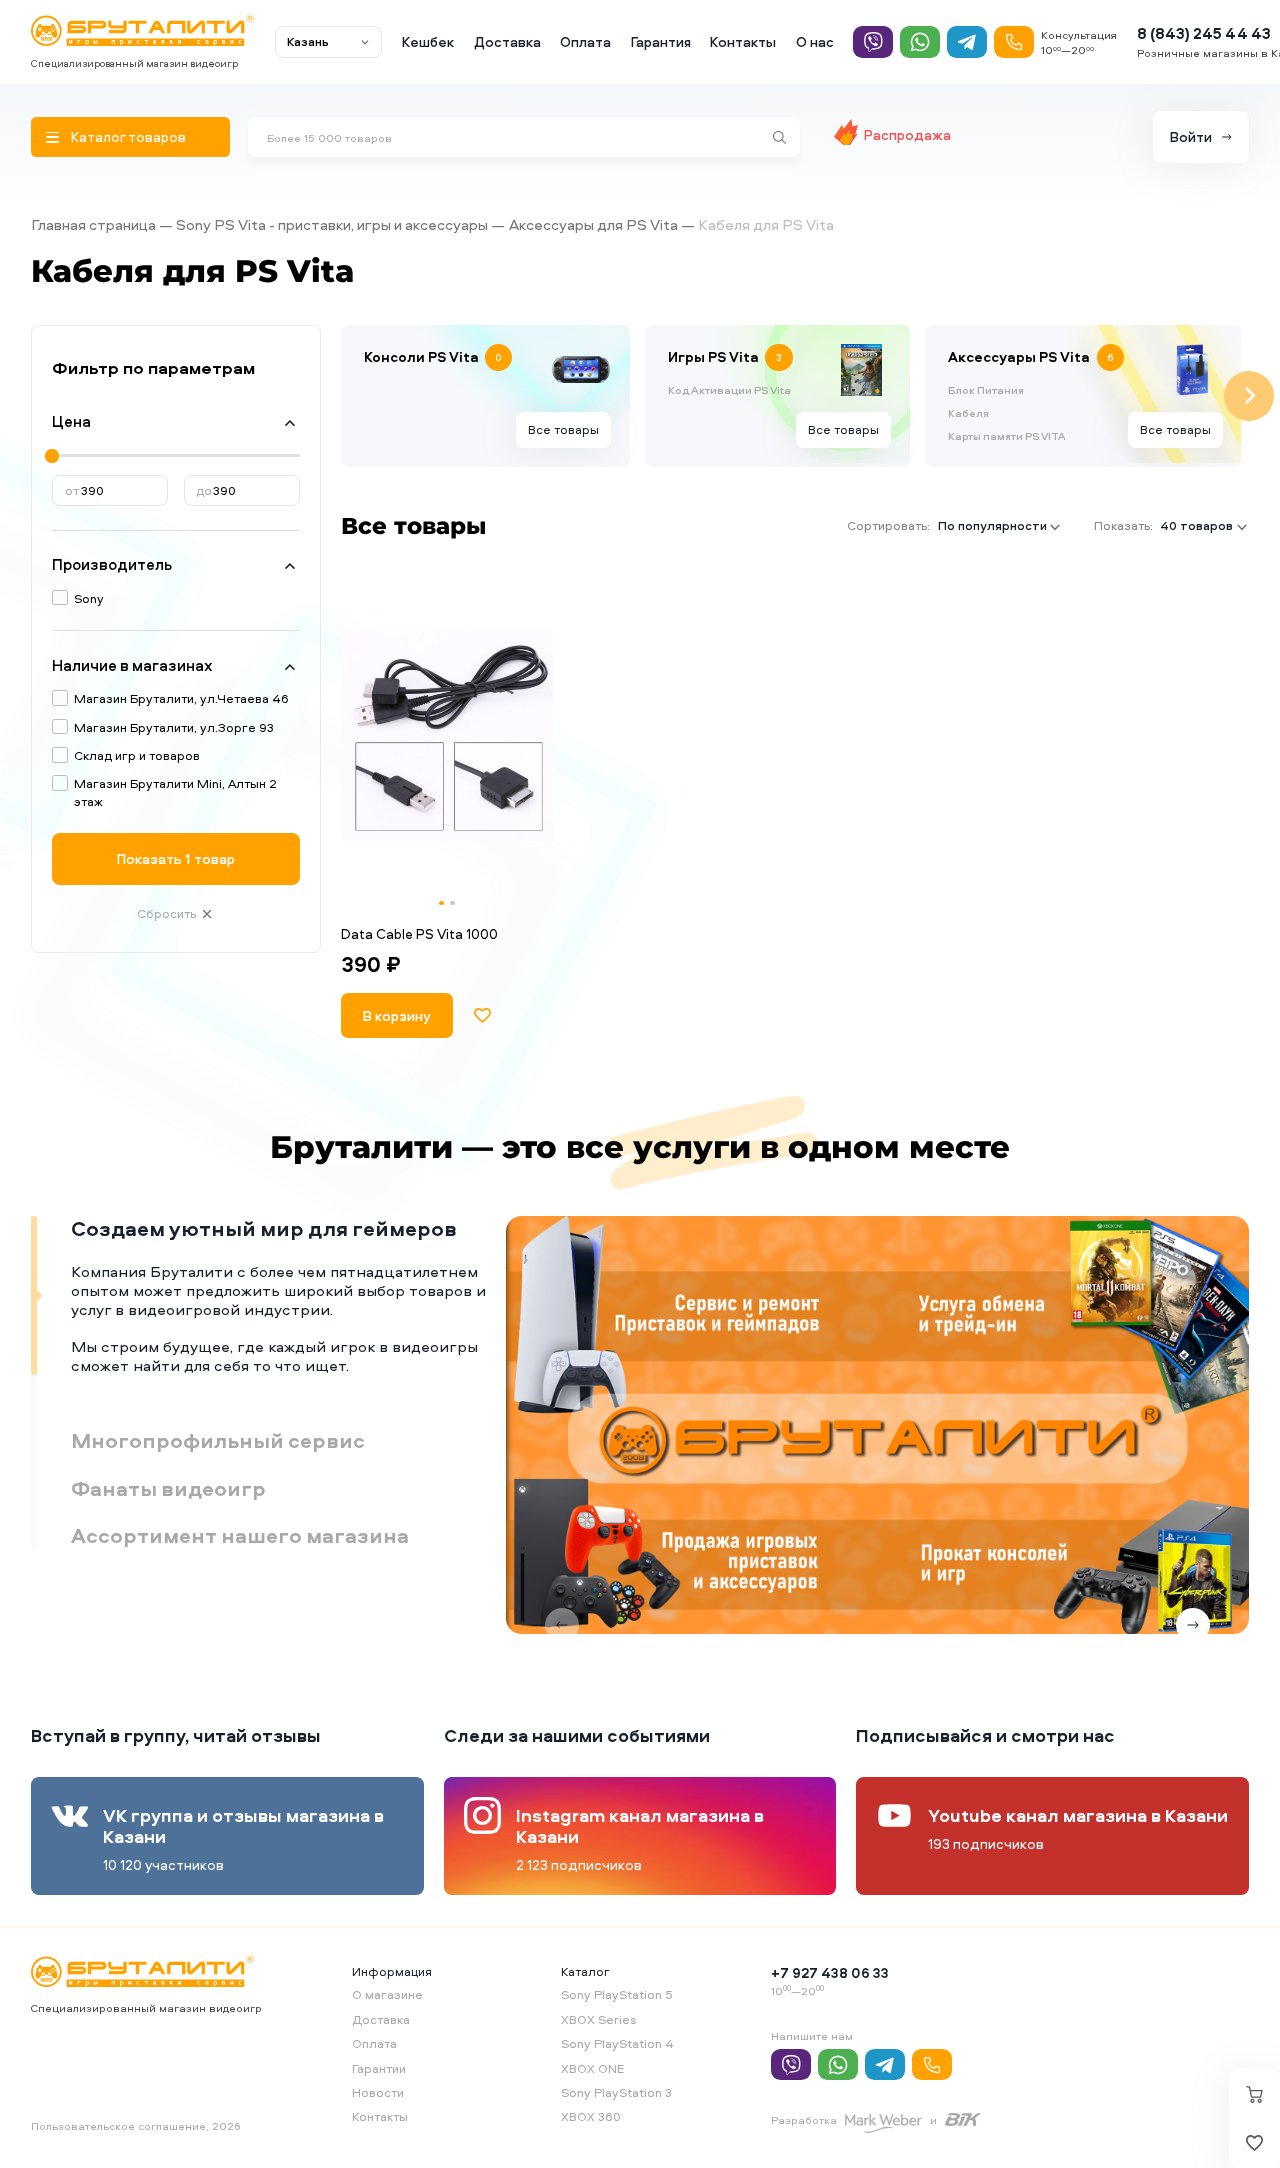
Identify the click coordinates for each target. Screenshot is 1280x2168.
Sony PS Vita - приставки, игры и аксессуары (332, 224)
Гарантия (661, 41)
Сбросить (166, 913)
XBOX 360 (591, 2116)
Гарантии (379, 2068)
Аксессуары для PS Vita (593, 224)
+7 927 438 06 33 (830, 1972)
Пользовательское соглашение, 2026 (136, 2125)
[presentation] (341, 396)
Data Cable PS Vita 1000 (419, 933)
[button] (441, 903)
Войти (1191, 136)
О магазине (387, 1994)
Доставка (507, 41)
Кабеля (968, 413)
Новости (378, 2092)
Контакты (743, 41)
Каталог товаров (128, 136)
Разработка (804, 2119)
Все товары (563, 429)
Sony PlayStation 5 (617, 1994)
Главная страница (93, 224)
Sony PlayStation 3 (616, 2092)
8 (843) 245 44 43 (1204, 33)
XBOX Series (598, 2019)
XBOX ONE (592, 2068)
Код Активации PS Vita (729, 390)
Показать (176, 858)
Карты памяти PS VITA (1007, 436)
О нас (815, 41)
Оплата (585, 41)
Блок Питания (986, 390)
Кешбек (428, 41)
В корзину (397, 1015)
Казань (308, 41)
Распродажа (907, 134)
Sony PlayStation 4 (617, 2043)
